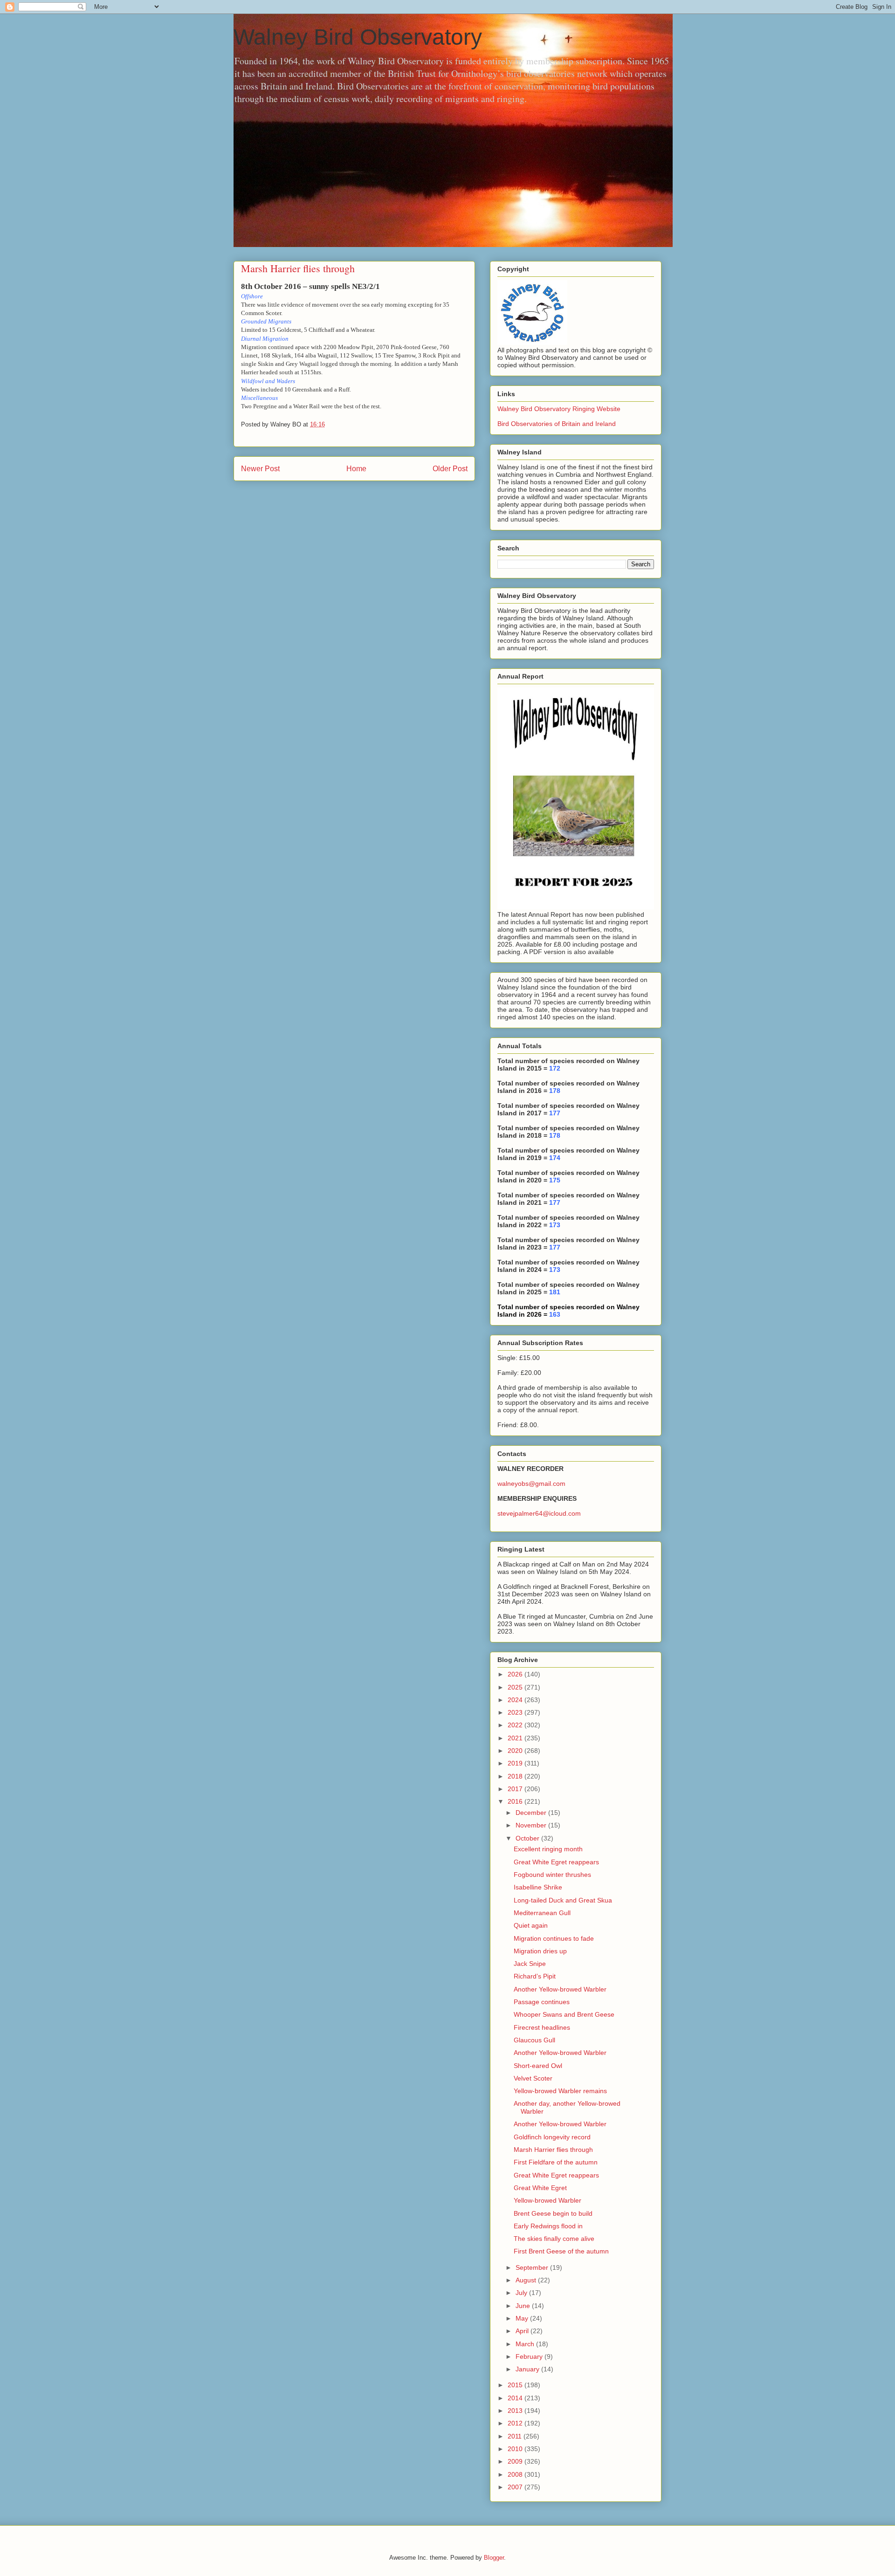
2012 (516, 2423)
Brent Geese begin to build (553, 2213)
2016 (516, 1801)
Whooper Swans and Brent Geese (564, 2014)
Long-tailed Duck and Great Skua (563, 1900)
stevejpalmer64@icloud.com (539, 1513)
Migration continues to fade (554, 1938)
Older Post (450, 469)
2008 (516, 2474)
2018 (516, 1776)
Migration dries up (540, 1951)
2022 (516, 1725)
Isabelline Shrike (538, 1887)
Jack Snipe (530, 1964)
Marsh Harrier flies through (553, 2150)
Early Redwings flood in (548, 2226)
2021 (516, 1738)
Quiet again (531, 1925)
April (523, 2331)
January (528, 2369)
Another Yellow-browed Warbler (560, 1989)
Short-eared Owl (538, 2066)
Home (356, 469)
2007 (516, 2487)
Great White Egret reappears (556, 1862)
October (528, 1838)
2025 (516, 1687)
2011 (516, 2436)
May (523, 2318)
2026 (516, 1674)
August (527, 2280)
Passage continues (542, 2002)
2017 (516, 1789)
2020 (516, 1751)
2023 (516, 1712)
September (533, 2267)
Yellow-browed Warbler (547, 2200)
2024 (516, 1700)
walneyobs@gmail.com (531, 1484)
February (530, 2356)
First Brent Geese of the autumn (561, 2251)
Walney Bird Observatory (358, 37)
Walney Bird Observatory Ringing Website (559, 409)
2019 (516, 1763)
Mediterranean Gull (542, 1913)
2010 (516, 2449)
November (532, 1825)
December (532, 1813)
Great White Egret (540, 2188)
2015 (516, 2385)
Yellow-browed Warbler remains (560, 2091)
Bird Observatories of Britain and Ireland (557, 424)
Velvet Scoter (533, 2078)
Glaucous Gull (534, 2040)
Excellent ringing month (548, 1849)
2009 (516, 2461)
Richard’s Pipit (535, 1976)
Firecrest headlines (542, 2027)
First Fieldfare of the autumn (556, 2162)
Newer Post (260, 469)
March (526, 2344)
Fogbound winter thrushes (552, 1875)
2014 (516, 2398)
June (524, 2306)
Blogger (494, 2558)
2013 (516, 2411)
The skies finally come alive (554, 2239)
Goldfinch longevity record (552, 2137)
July (522, 2293)
